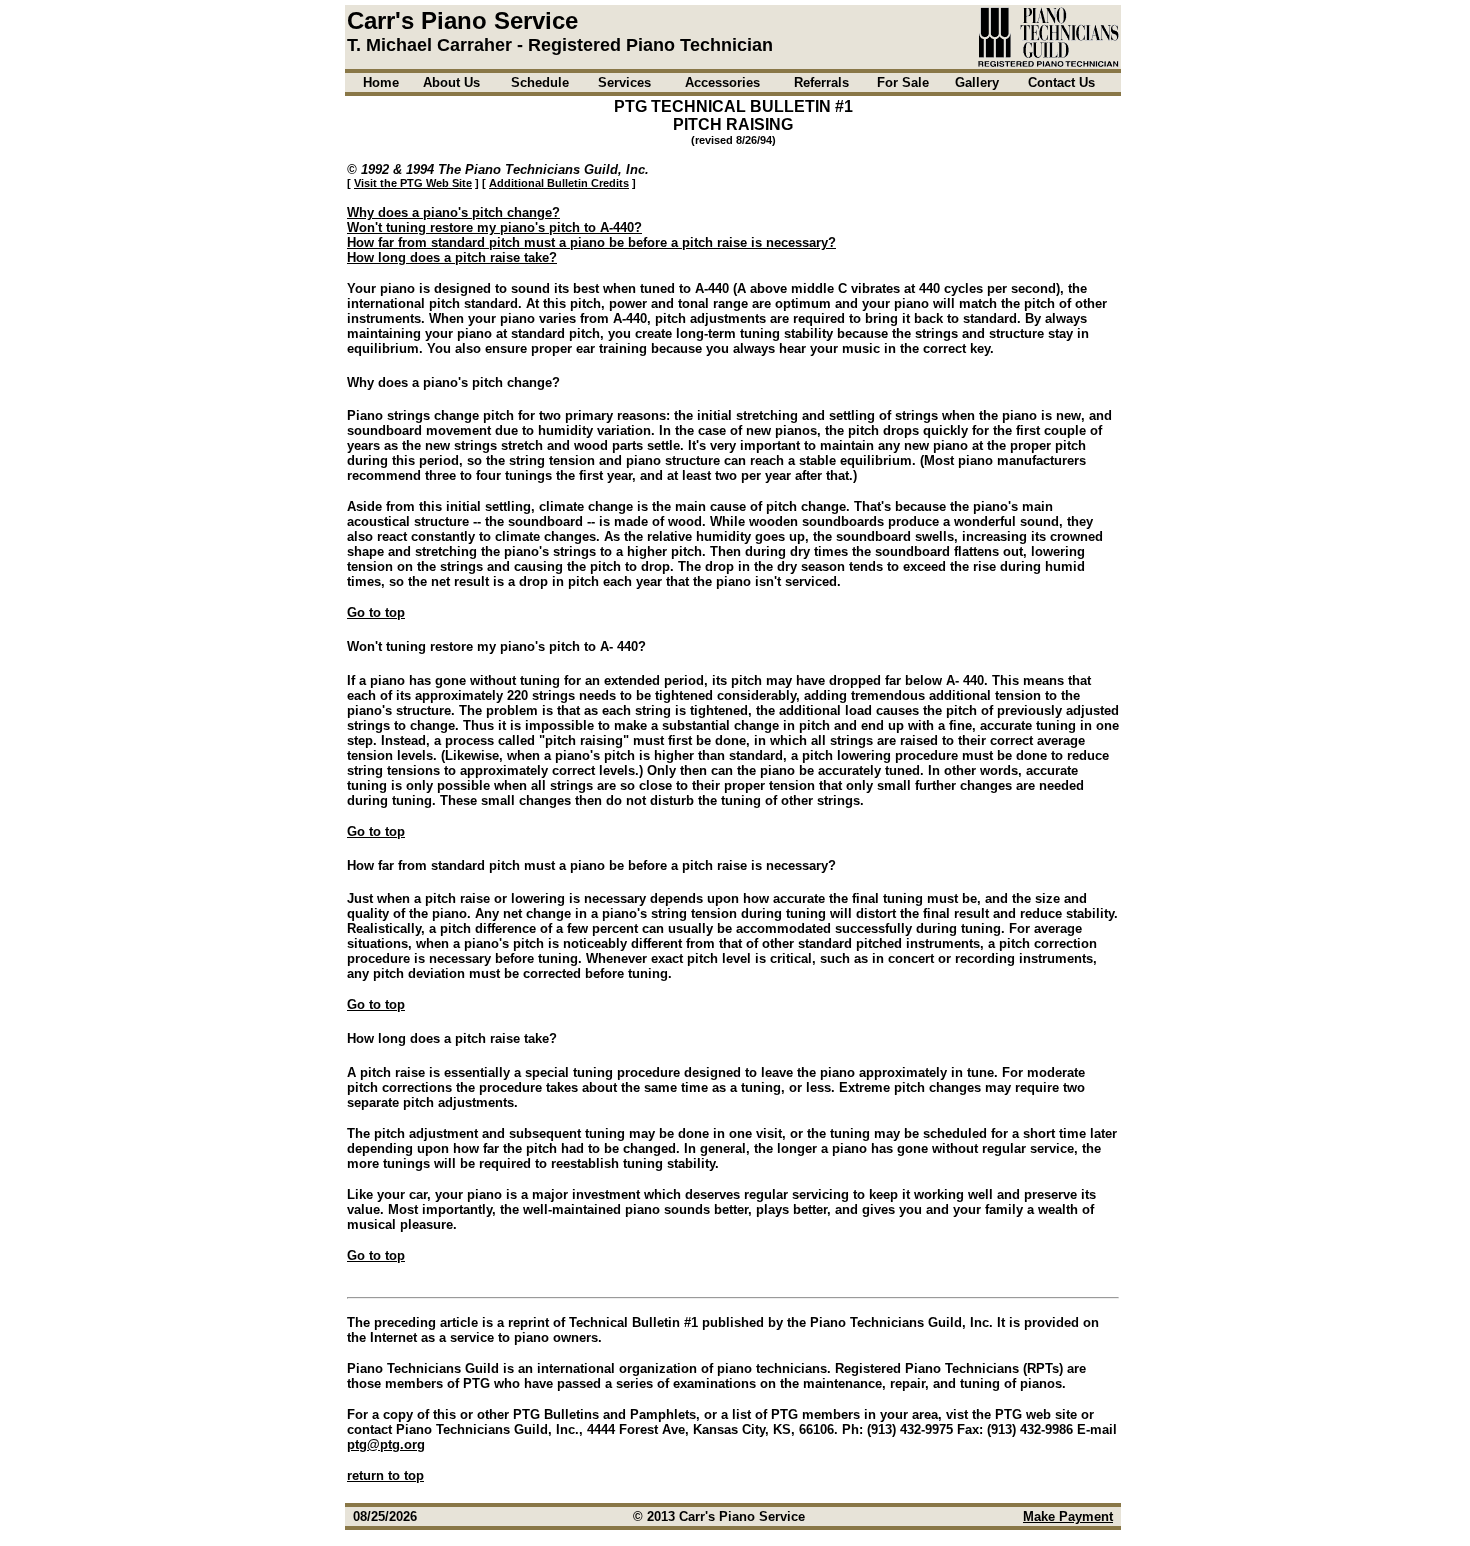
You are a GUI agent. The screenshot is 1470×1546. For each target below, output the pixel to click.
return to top (385, 1475)
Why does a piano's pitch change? (453, 212)
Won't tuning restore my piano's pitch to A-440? (494, 227)
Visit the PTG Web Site (413, 183)
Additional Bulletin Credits (559, 183)
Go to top (376, 612)
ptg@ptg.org (386, 1444)
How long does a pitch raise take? (452, 257)
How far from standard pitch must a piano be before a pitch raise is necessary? (591, 242)
